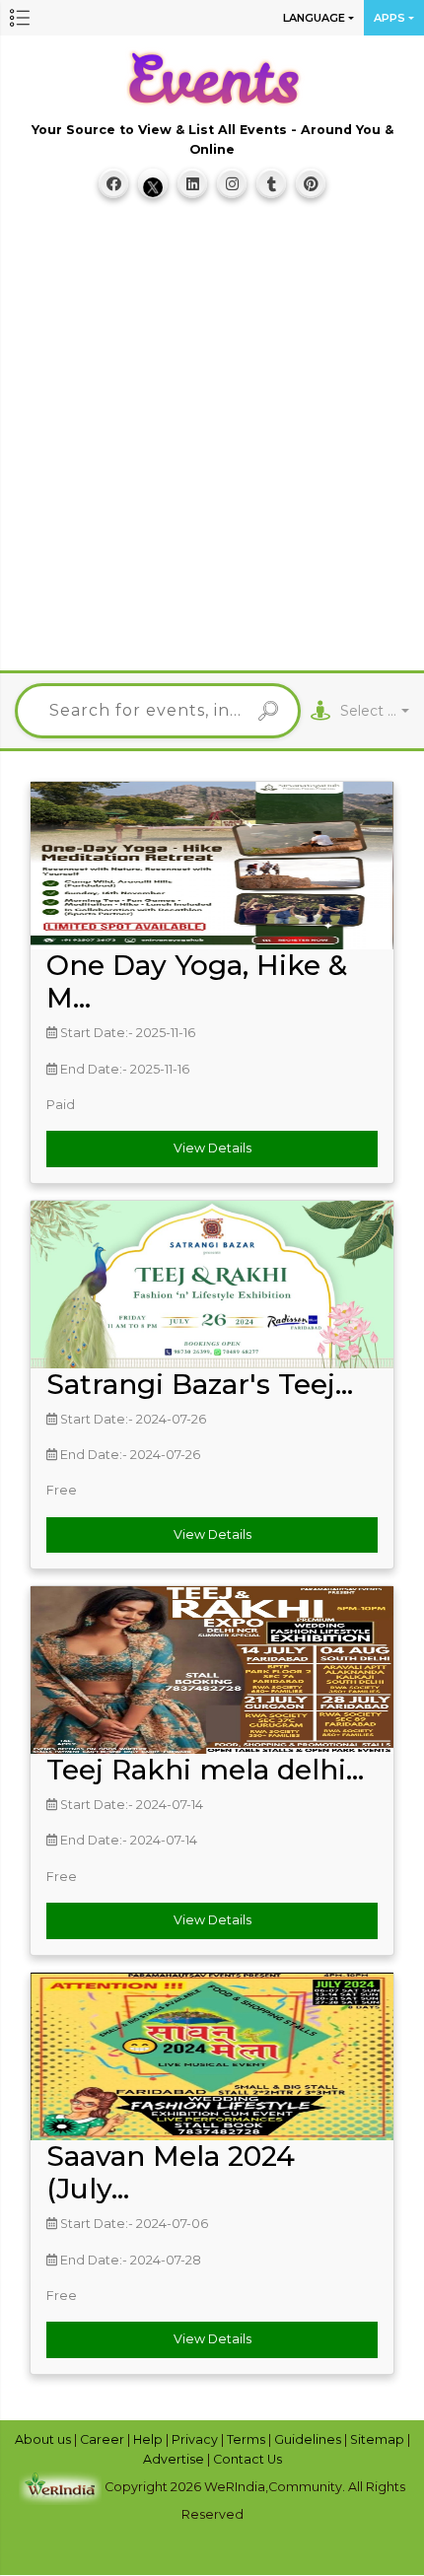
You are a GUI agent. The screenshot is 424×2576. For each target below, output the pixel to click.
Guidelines (309, 2439)
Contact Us (247, 2459)
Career (104, 2439)
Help (149, 2439)
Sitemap (379, 2439)
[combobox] (375, 711)
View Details (212, 1148)
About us (44, 2439)
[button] (20, 18)
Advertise (175, 2459)
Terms (247, 2439)
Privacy (196, 2439)
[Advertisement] (212, 444)
